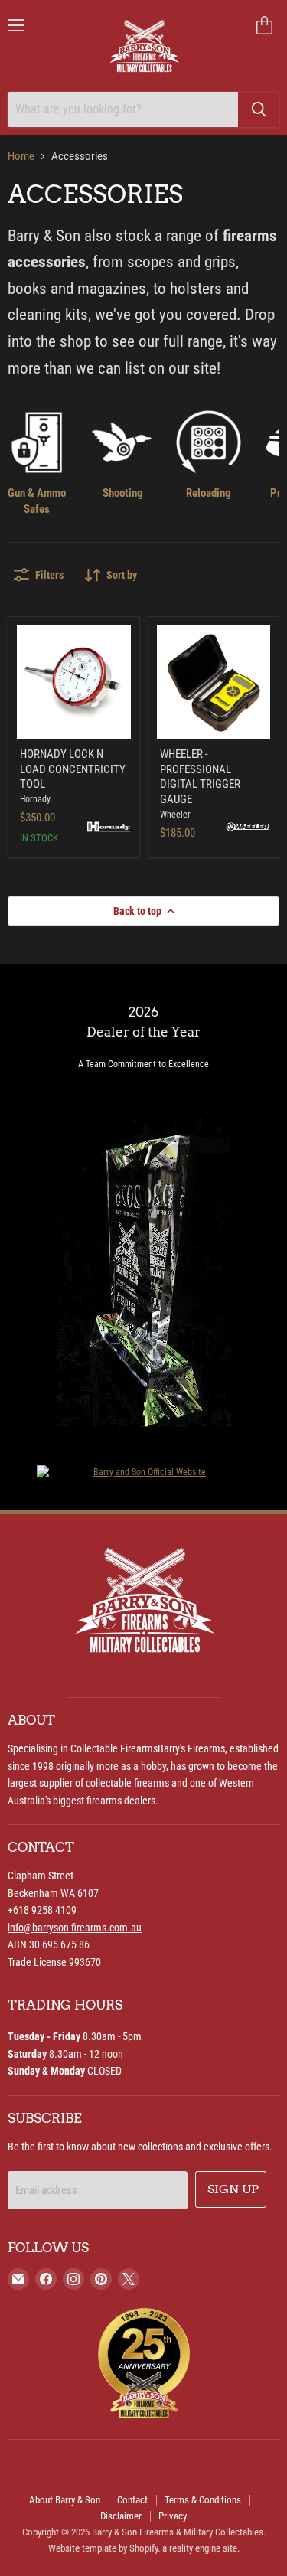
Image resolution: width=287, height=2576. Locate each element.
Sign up (233, 2189)
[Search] (259, 109)
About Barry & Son (65, 2500)
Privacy (173, 2516)
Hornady (35, 799)
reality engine (195, 2548)
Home (21, 157)
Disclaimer (121, 2516)
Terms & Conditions (203, 2500)
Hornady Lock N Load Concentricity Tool (73, 769)
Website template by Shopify (103, 2548)
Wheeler (175, 815)
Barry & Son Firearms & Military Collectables (178, 2532)
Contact (132, 2500)
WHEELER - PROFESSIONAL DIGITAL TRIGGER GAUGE (200, 777)
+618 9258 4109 (42, 1910)
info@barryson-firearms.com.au (75, 1928)
